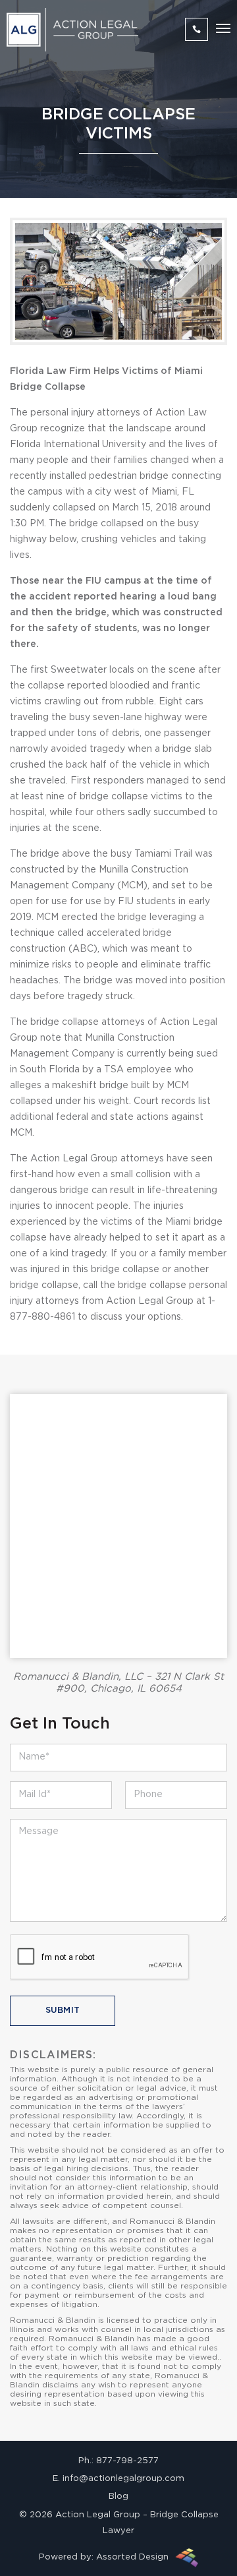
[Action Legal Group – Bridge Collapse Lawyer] (72, 30)
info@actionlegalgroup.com (123, 2479)
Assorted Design (132, 2557)
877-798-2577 (127, 2461)
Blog (118, 2497)
